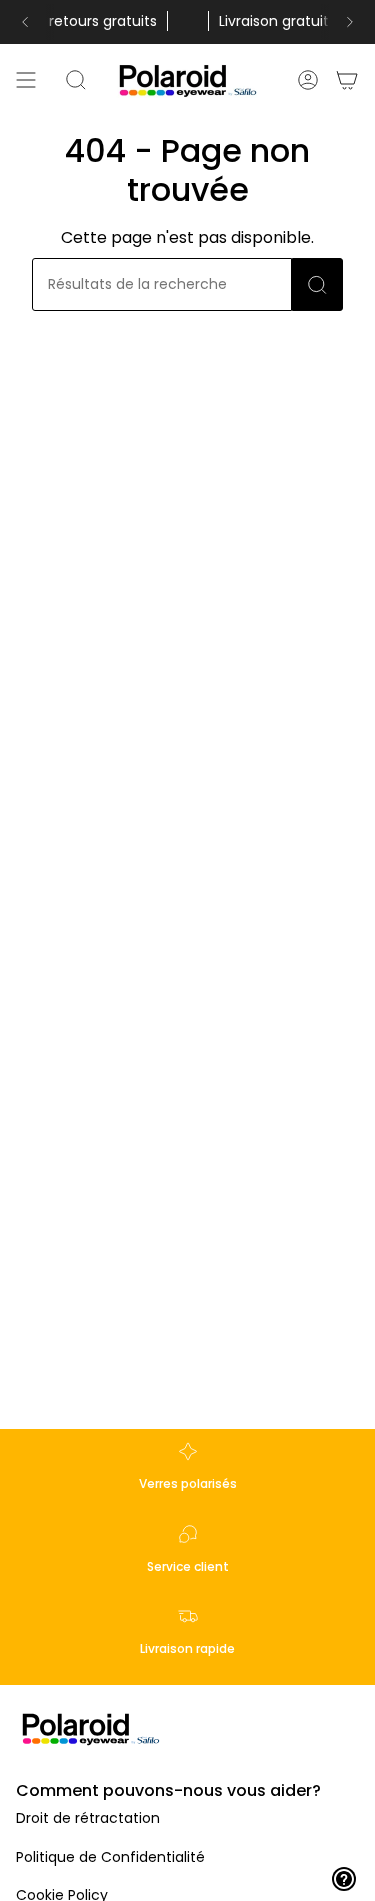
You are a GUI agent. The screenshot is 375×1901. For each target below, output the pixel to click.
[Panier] (348, 80)
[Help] (344, 1879)
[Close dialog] (340, 1567)
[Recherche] (317, 284)
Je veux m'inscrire (187, 1826)
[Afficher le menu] (26, 80)
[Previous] (25, 22)
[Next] (350, 22)
